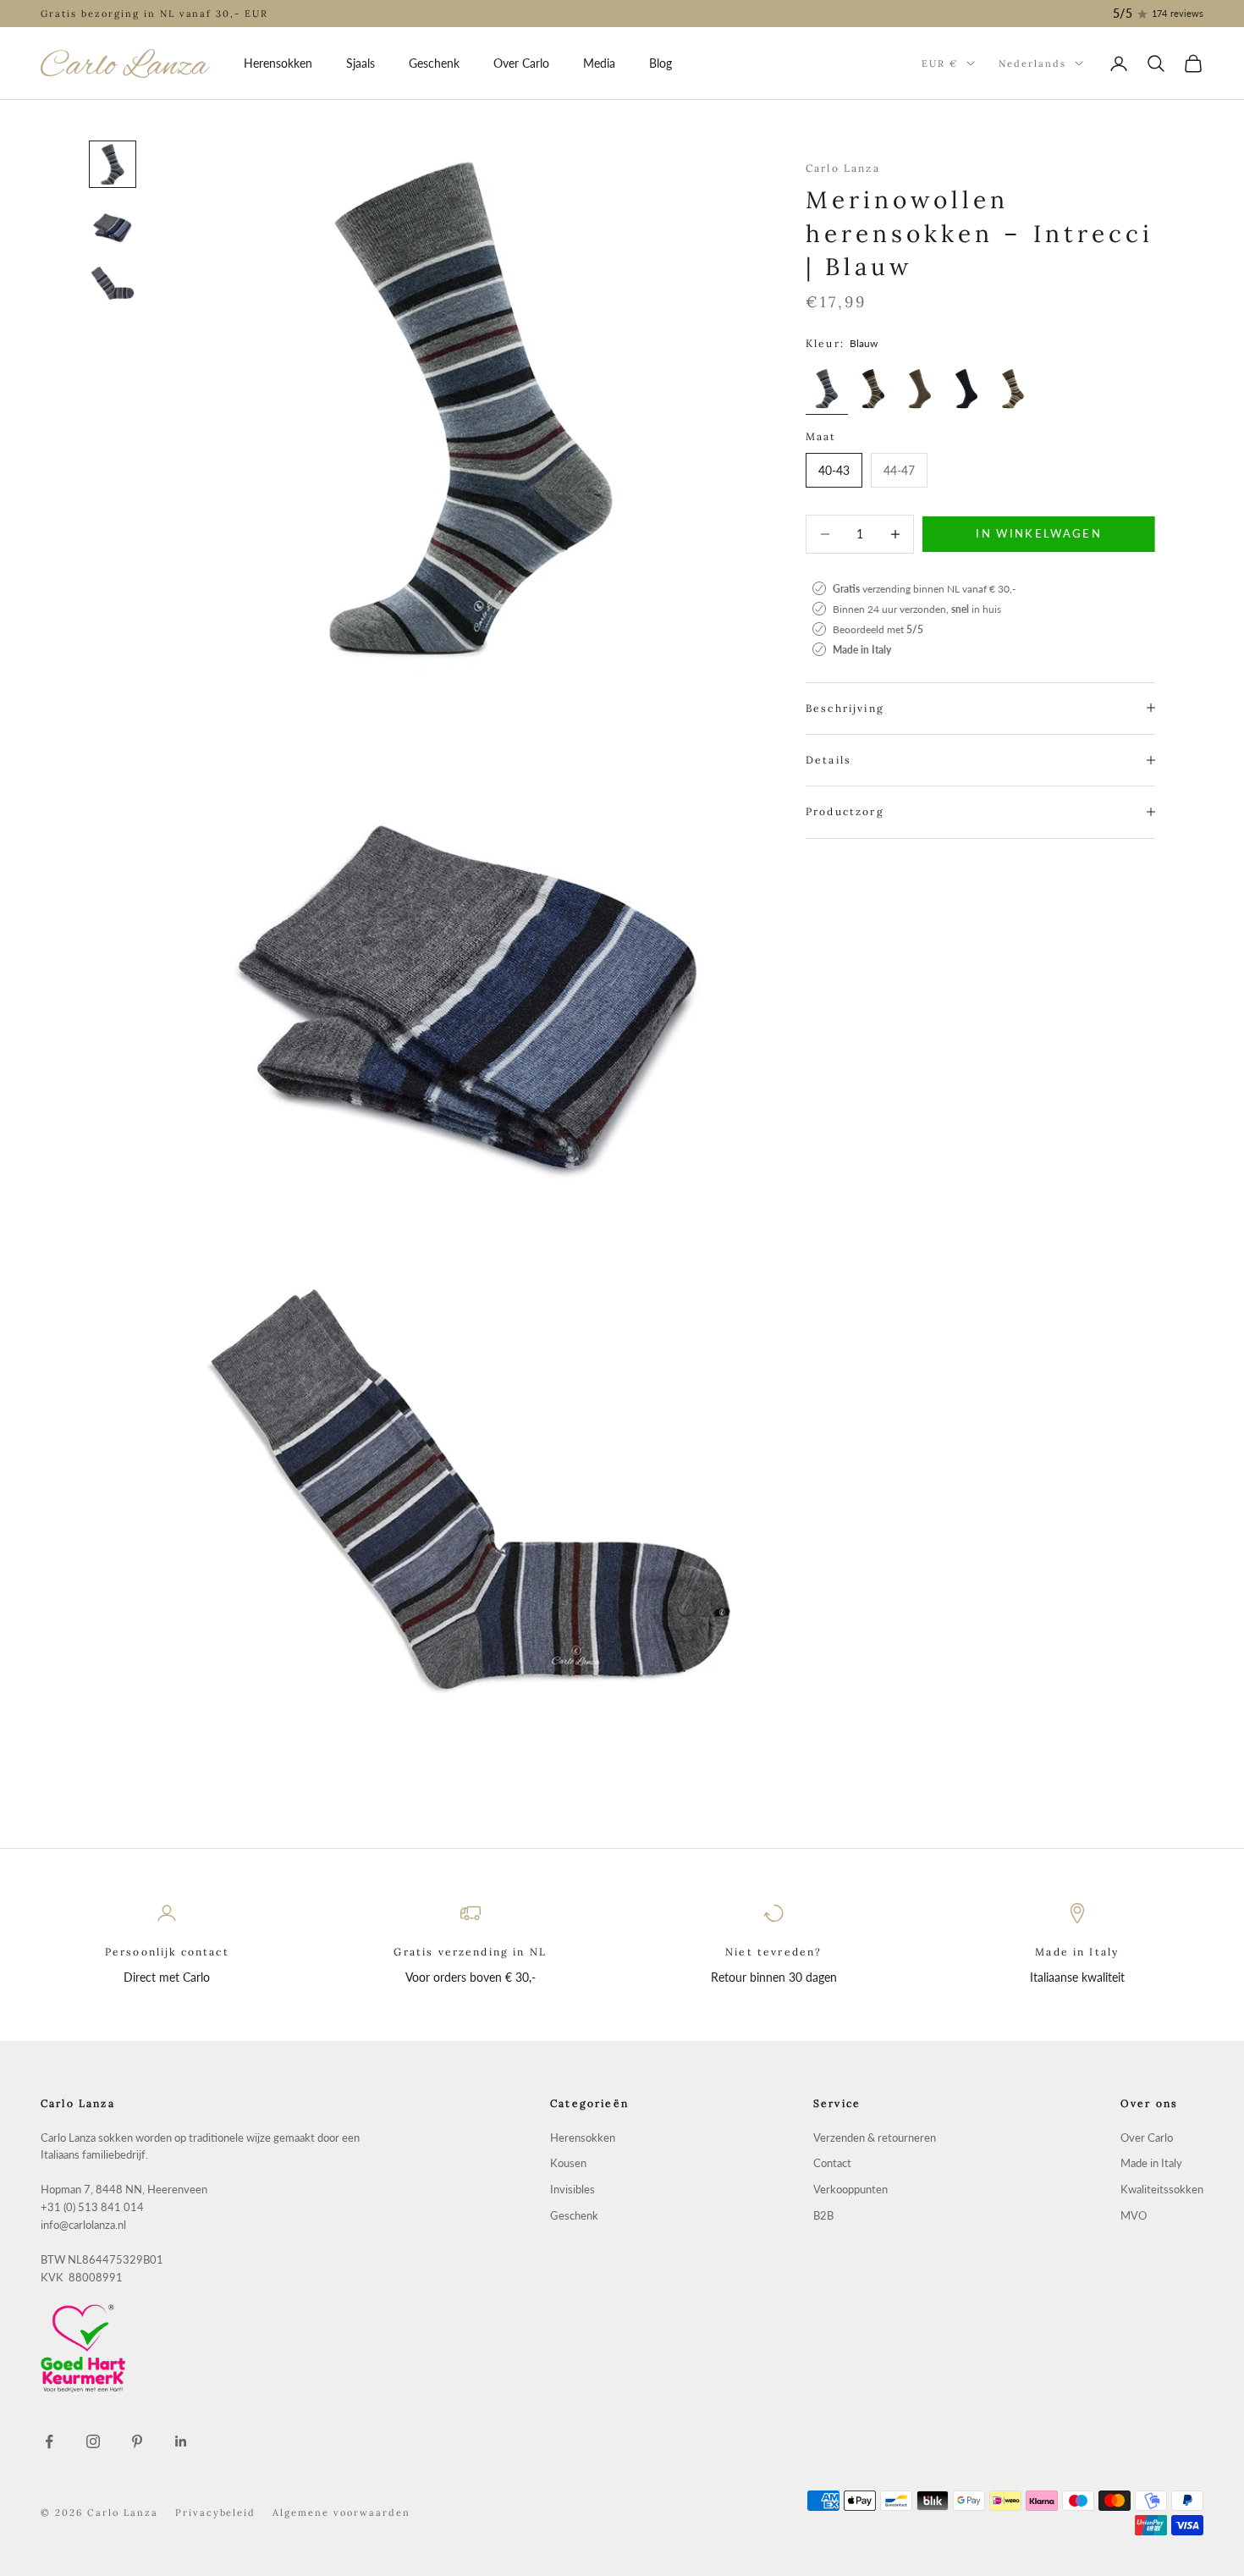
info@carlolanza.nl (83, 2225)
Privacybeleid (216, 2513)
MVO (1134, 2216)
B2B (823, 2216)
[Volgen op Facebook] (49, 2441)
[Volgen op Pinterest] (137, 2441)
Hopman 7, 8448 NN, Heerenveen (124, 2190)
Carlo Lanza (843, 168)
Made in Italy (1151, 2163)
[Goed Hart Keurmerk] (203, 2348)
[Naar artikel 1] (113, 164)
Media (599, 63)
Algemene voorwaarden (341, 2513)
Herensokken (278, 63)
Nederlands (1032, 63)
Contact (832, 2163)
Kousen (568, 2163)
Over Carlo (521, 63)
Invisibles (572, 2190)
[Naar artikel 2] (113, 225)
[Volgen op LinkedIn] (181, 2441)
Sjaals (361, 63)
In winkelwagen (1039, 533)
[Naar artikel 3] (113, 286)
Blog (661, 63)
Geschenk (434, 63)
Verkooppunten (850, 2190)
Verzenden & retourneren (875, 2138)
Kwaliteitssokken (1162, 2190)
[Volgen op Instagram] (93, 2441)
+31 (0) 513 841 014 (92, 2207)
